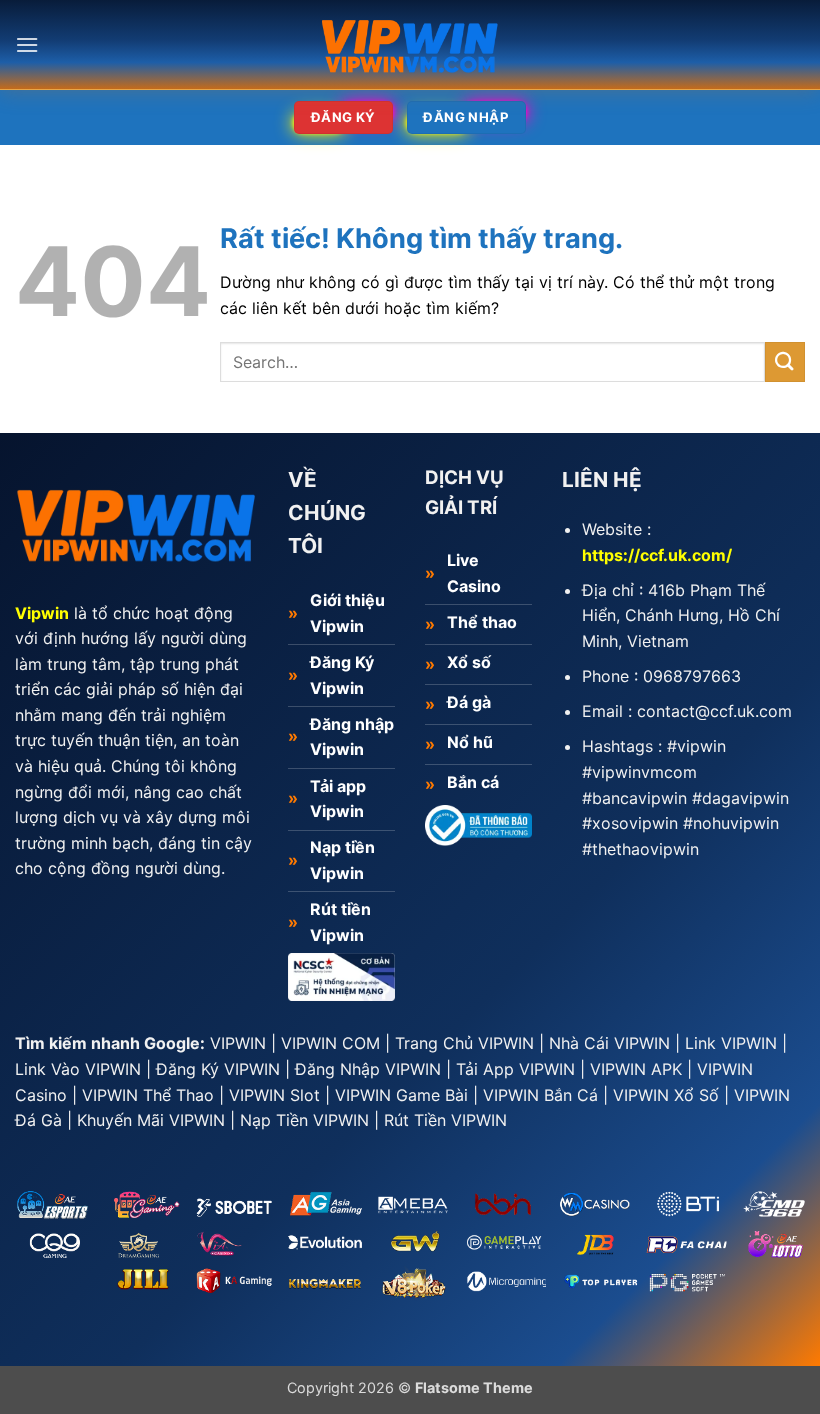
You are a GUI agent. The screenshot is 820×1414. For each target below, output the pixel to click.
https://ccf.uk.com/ (657, 555)
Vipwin (42, 613)
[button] (27, 44)
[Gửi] (785, 361)
